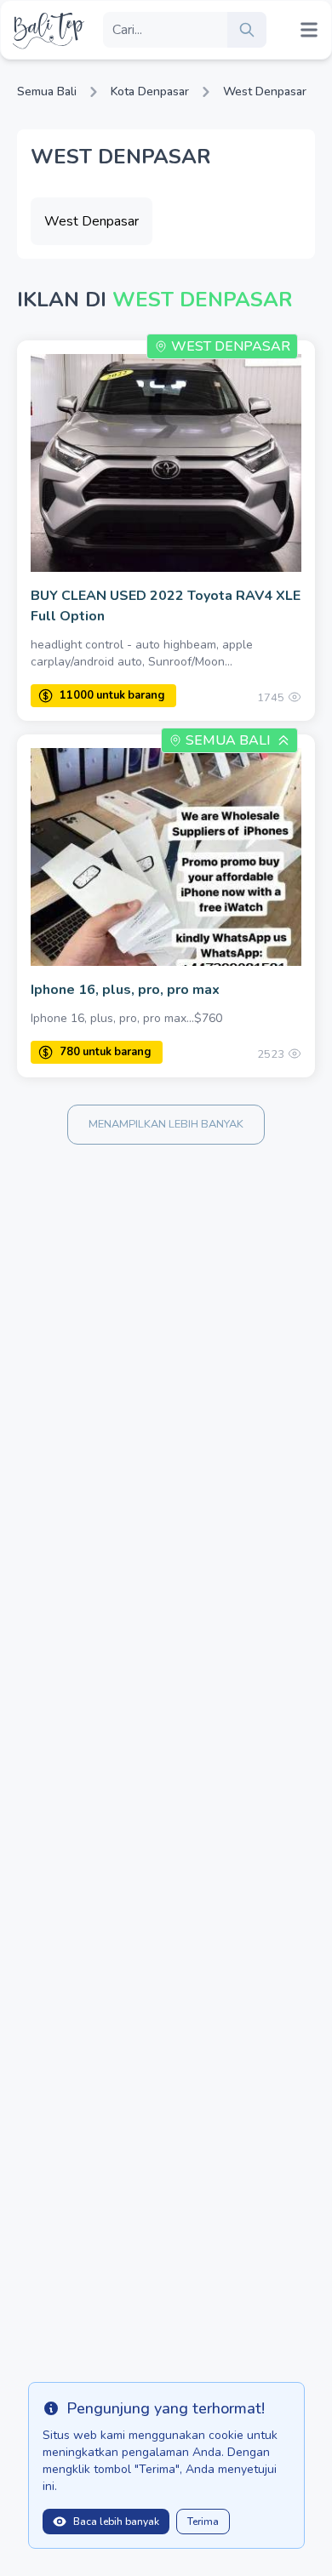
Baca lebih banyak (116, 2522)
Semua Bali (47, 91)
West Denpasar (265, 91)
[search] (247, 30)
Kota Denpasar (150, 91)
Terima (203, 2522)
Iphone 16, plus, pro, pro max (125, 990)
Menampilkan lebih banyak (166, 1124)
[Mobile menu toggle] (309, 30)
